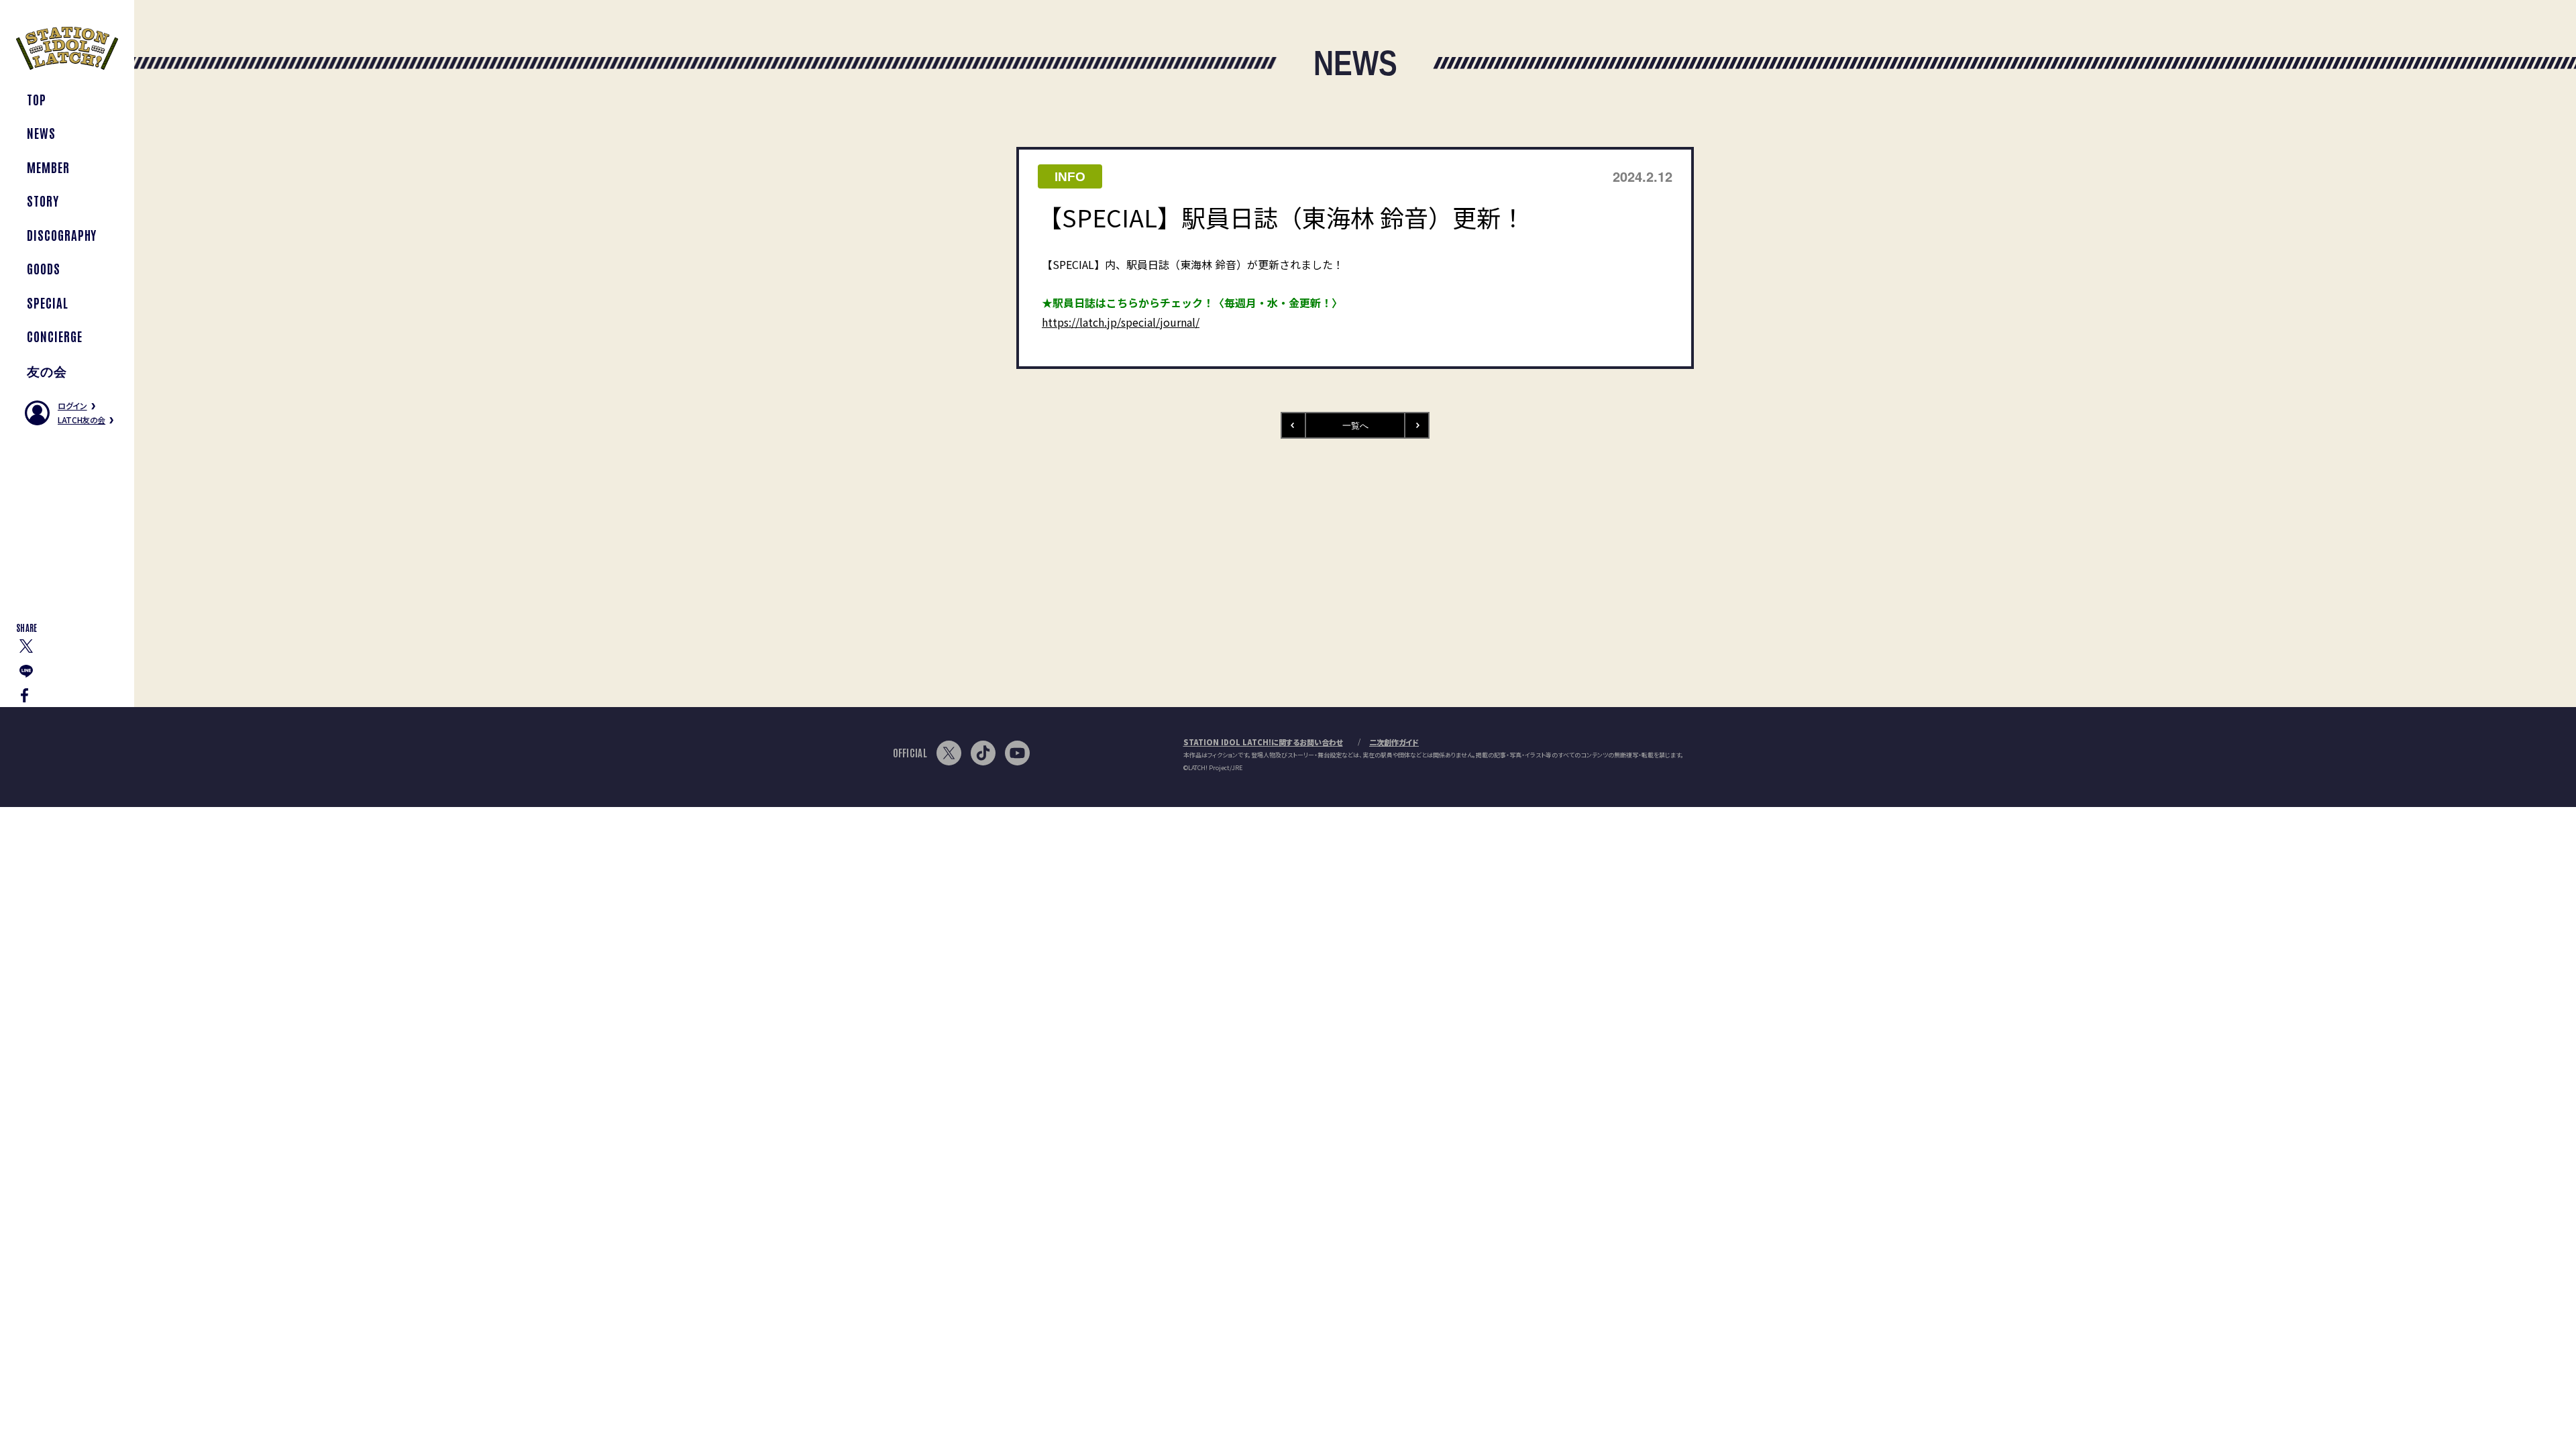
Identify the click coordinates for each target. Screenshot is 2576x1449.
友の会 (47, 370)
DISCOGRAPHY (62, 234)
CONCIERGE (55, 336)
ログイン (72, 406)
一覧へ (1355, 425)
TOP (37, 99)
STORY (43, 200)
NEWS (41, 132)
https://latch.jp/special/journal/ (1121, 322)
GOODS (44, 268)
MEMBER (48, 167)
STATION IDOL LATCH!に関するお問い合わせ (1263, 742)
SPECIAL (48, 302)
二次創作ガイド (1394, 742)
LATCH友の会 (82, 420)
